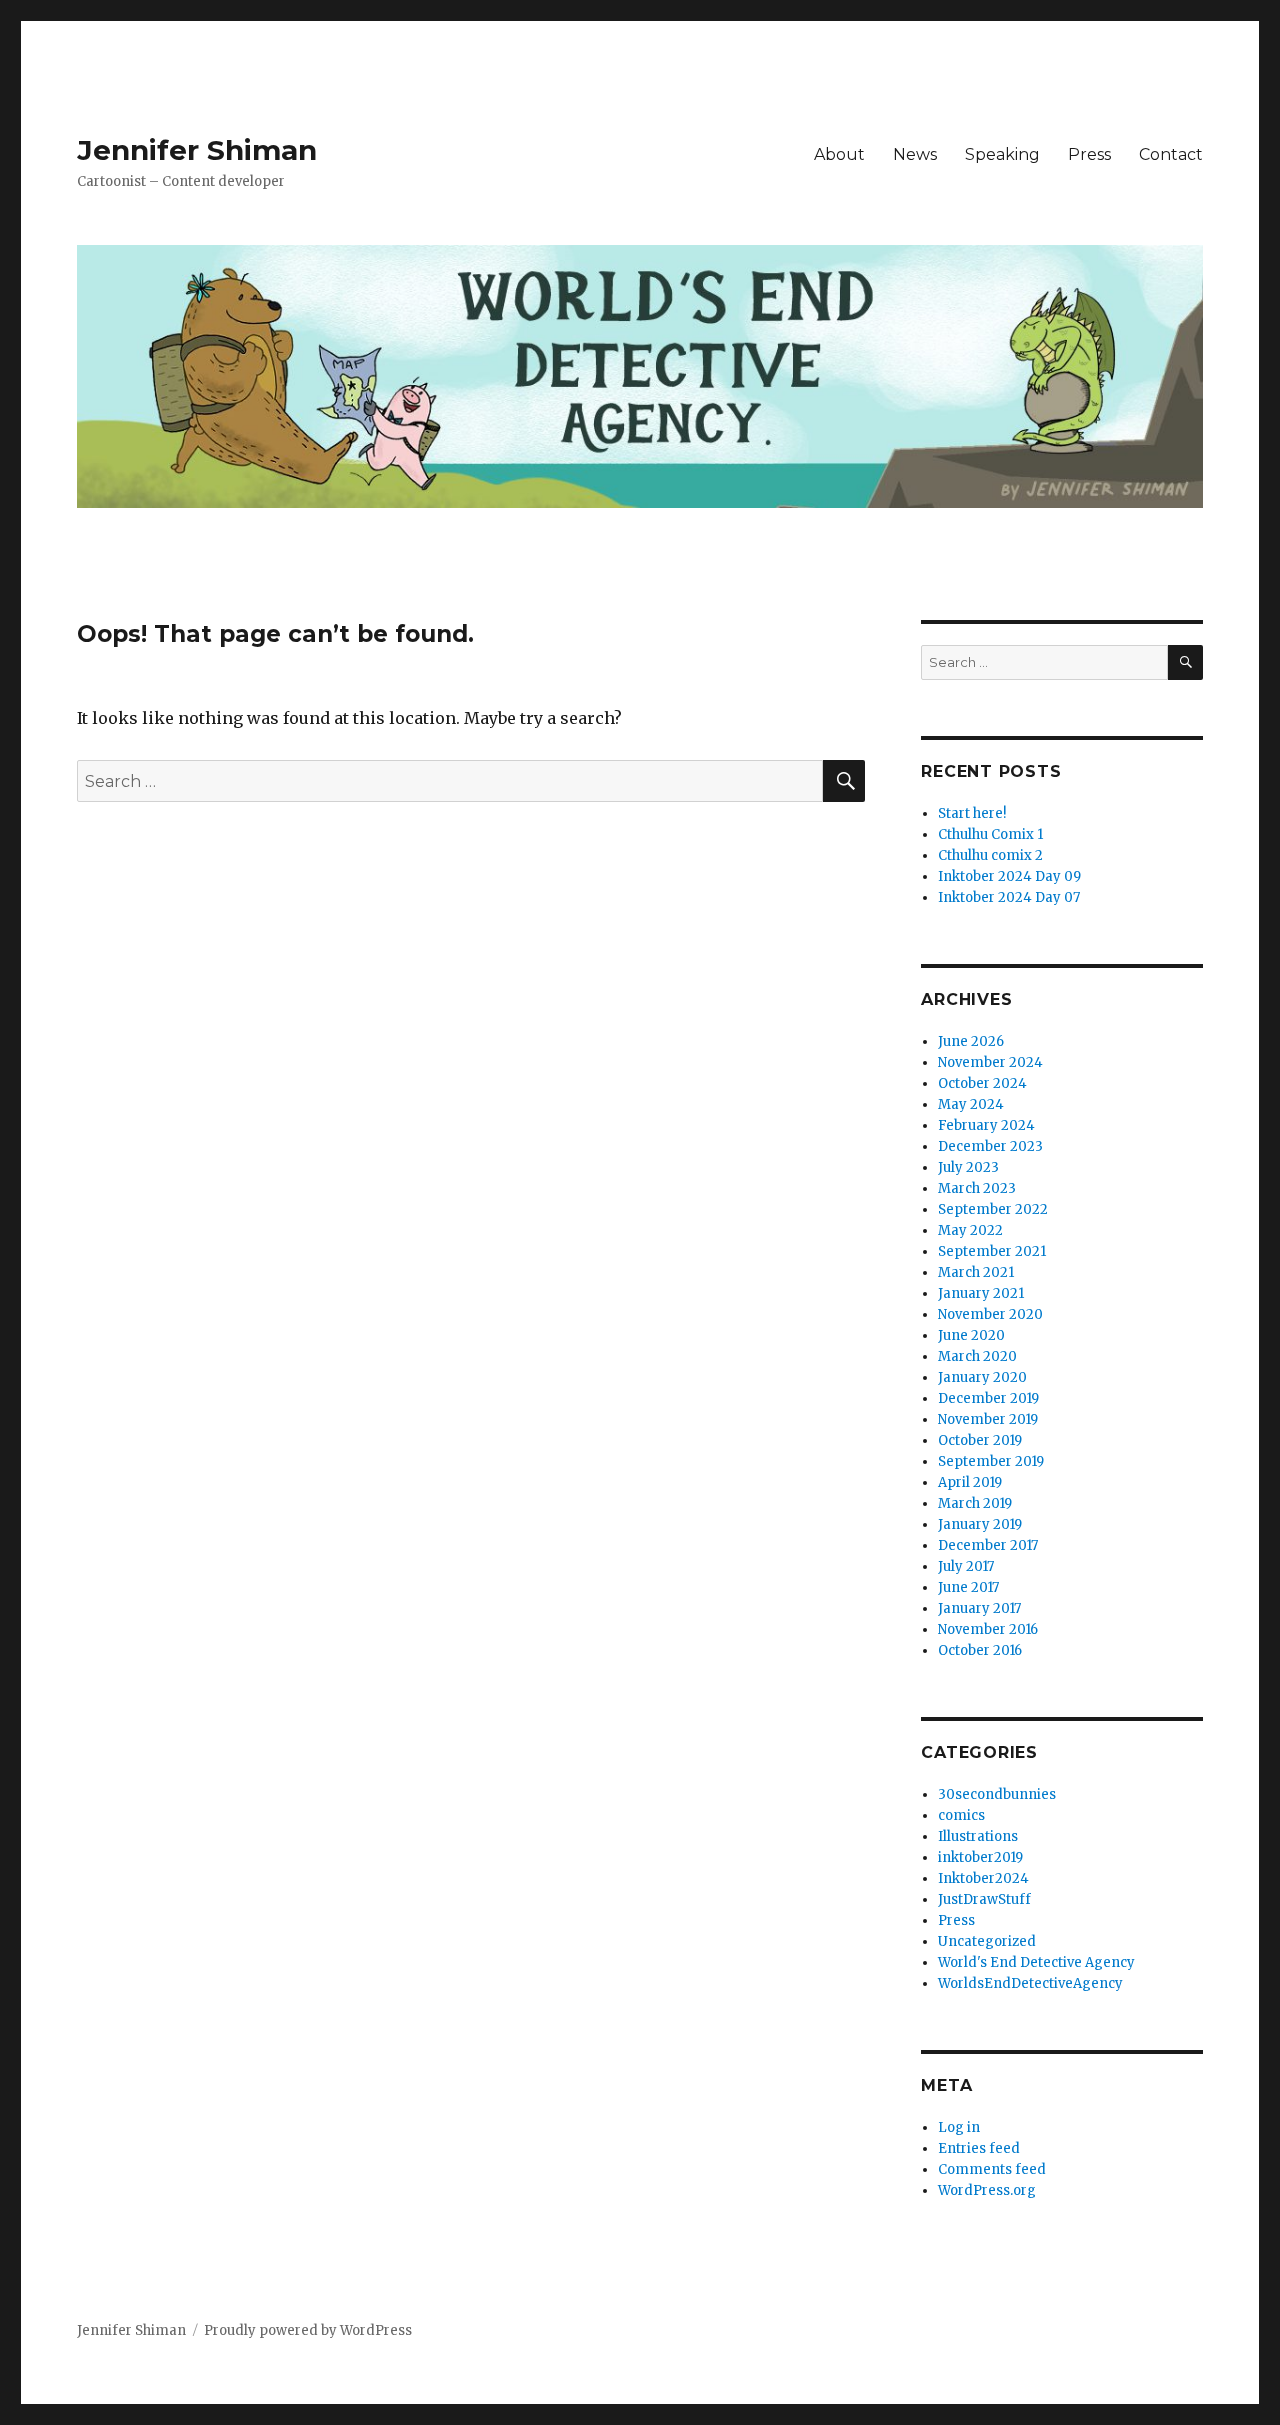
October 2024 (982, 1083)
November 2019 (988, 1419)
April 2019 (970, 1482)
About (839, 154)
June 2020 (971, 1335)
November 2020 (990, 1314)
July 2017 (966, 1566)
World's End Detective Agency (1036, 1962)
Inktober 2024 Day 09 (1009, 876)
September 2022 (993, 1209)
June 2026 (971, 1041)
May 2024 (971, 1104)
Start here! (972, 813)
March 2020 (977, 1356)
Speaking (1002, 154)
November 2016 (988, 1629)
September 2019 (991, 1461)
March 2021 (976, 1272)
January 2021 (981, 1293)
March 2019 (975, 1503)
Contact (1171, 154)
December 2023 (990, 1146)
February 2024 (986, 1125)
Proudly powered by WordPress (308, 2330)
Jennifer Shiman (197, 150)
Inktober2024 (983, 1878)
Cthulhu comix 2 (990, 855)
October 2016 (980, 1650)
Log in (959, 2127)
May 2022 (970, 1230)
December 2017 (988, 1545)
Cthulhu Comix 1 (990, 834)
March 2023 (977, 1188)
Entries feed (979, 2148)
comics (961, 1815)
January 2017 (979, 1608)
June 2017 (968, 1587)
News (915, 154)
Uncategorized (987, 1941)
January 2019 (980, 1524)
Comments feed (992, 2169)
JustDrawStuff (984, 1899)
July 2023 (968, 1167)
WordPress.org (987, 2190)
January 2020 (982, 1377)
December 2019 (988, 1398)
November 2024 (990, 1062)
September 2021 (992, 1251)
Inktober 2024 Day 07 (1009, 897)
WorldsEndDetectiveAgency (1030, 1983)
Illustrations (978, 1836)
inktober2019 (980, 1857)
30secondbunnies (997, 1794)
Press (1089, 154)
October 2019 (980, 1440)
